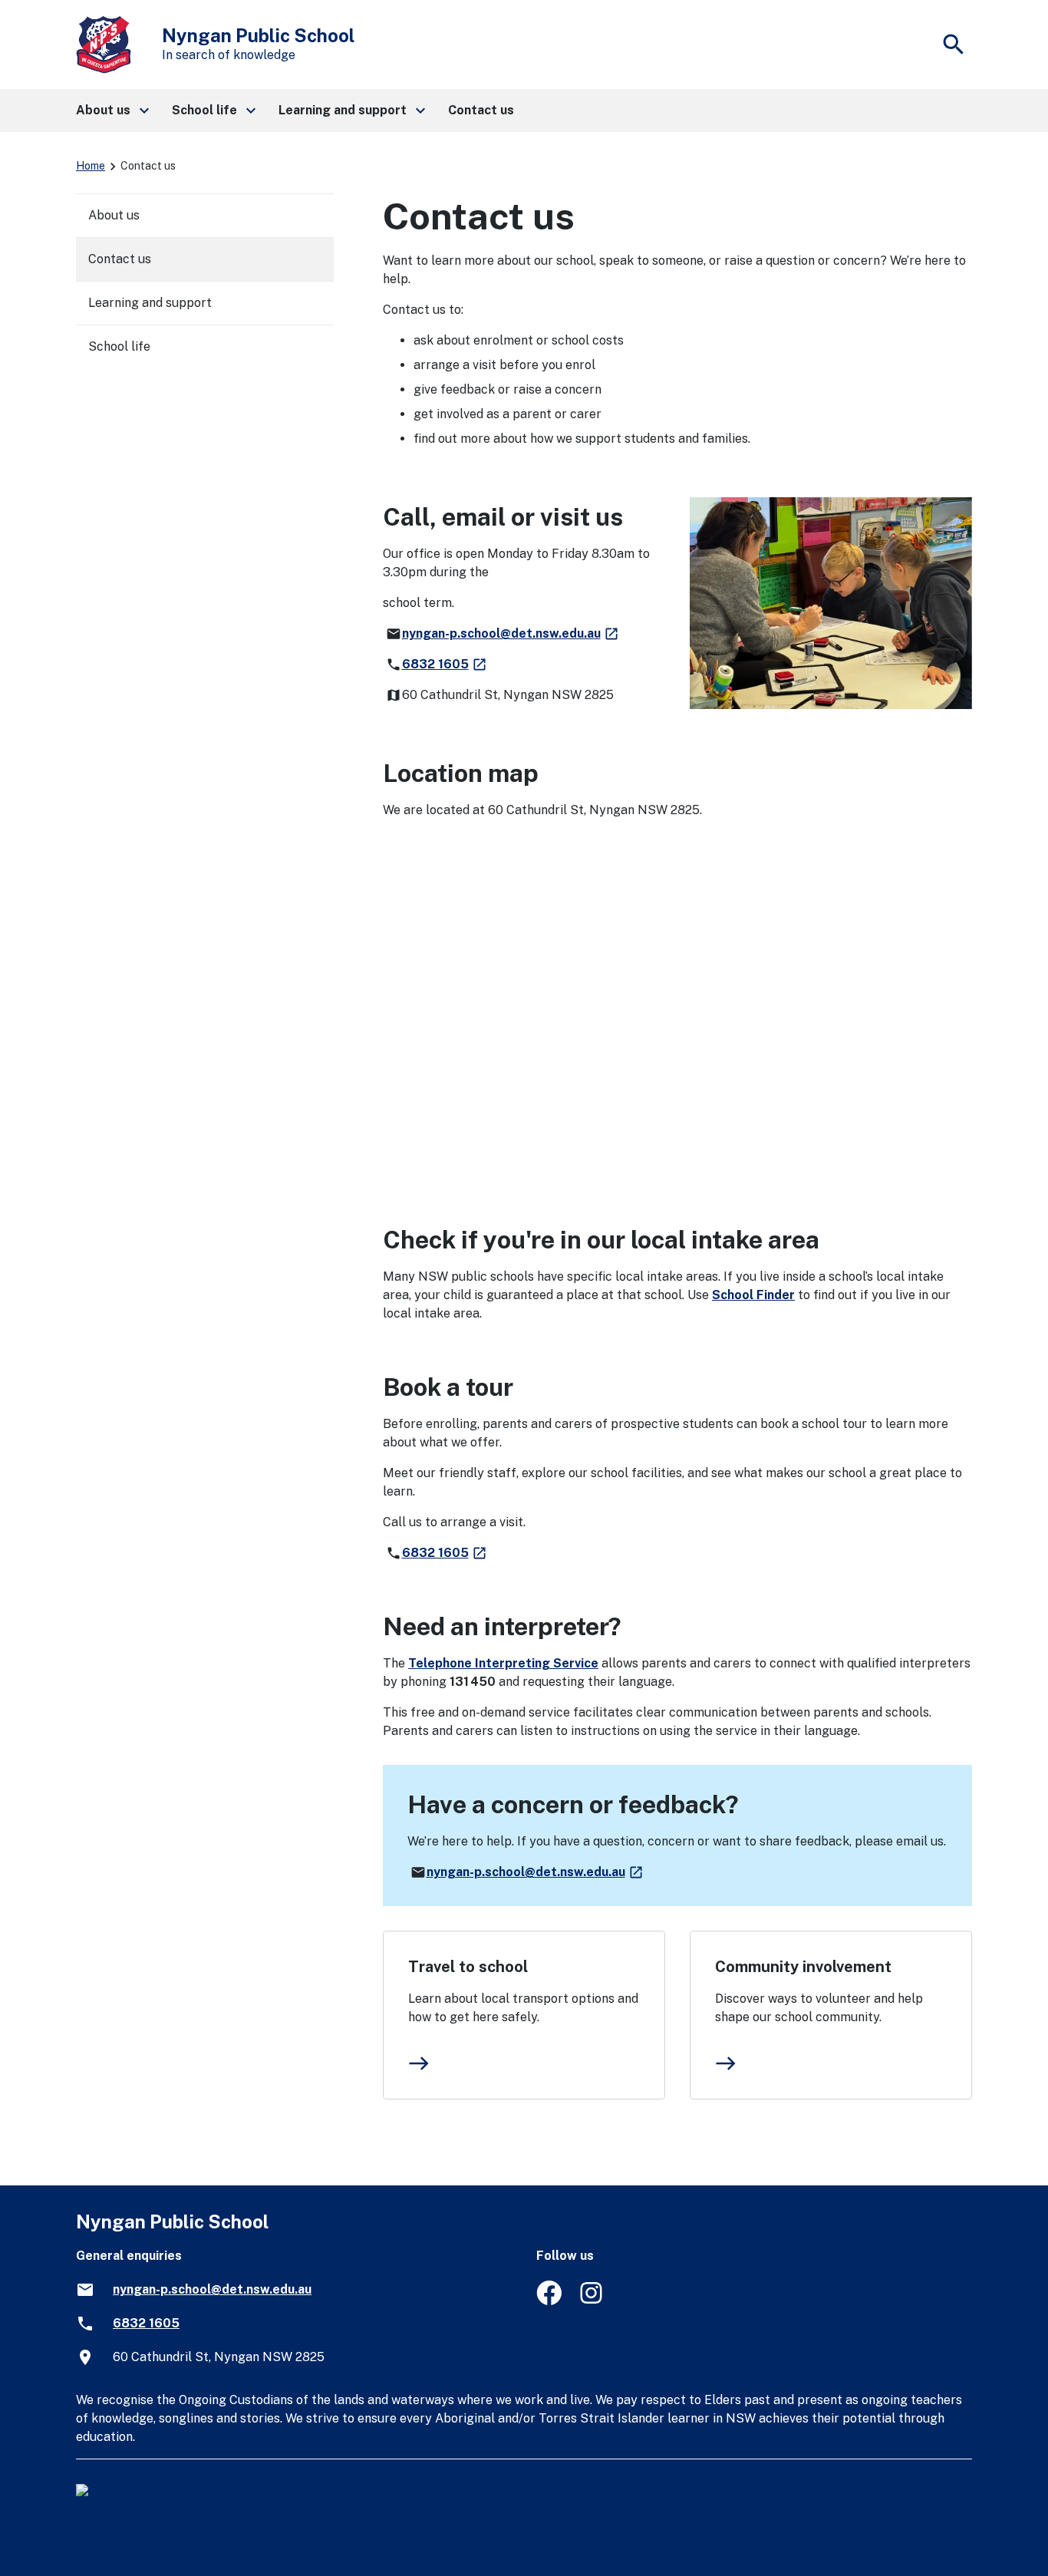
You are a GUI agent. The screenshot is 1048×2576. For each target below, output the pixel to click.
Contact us (120, 259)
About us (114, 215)
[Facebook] (549, 2301)
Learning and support (150, 303)
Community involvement (803, 1967)
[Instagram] (593, 2301)
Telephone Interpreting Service (503, 1663)
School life (119, 346)
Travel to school (468, 1967)
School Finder (753, 1295)
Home (91, 166)
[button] (112, 110)
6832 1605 (445, 664)
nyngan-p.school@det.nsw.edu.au (511, 633)
